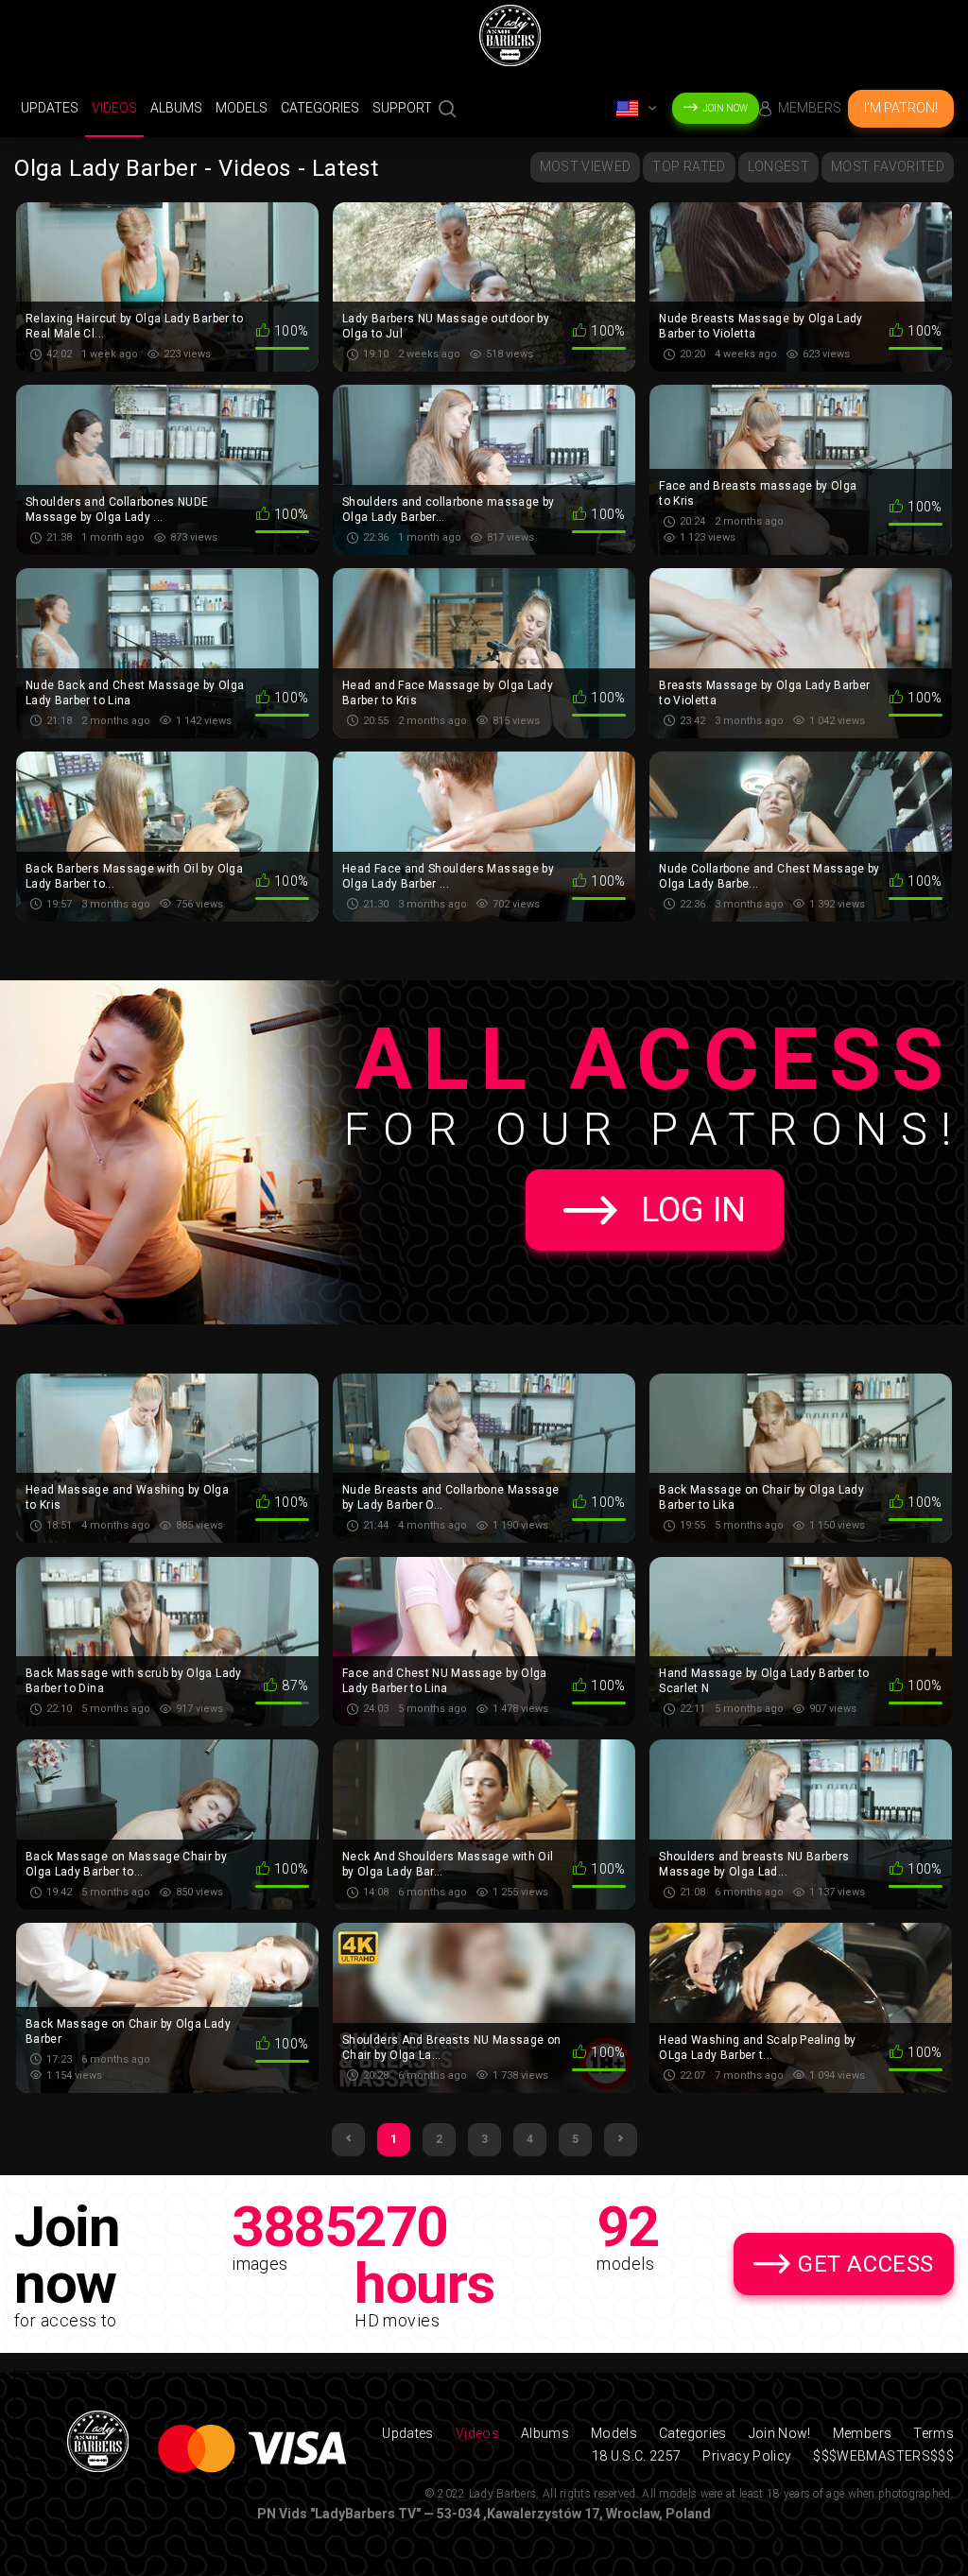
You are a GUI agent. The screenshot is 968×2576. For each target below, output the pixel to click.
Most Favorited (888, 166)
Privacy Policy (747, 2456)
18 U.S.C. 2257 (637, 2456)
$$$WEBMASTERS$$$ (883, 2456)
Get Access (866, 2264)
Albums (176, 108)
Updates (50, 108)
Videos (114, 108)
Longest (778, 166)
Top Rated (689, 166)
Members (810, 108)
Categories (320, 108)
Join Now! (780, 2433)
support (402, 108)
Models (242, 108)
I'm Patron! (901, 108)
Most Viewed (586, 166)
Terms (933, 2433)
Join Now (725, 108)
